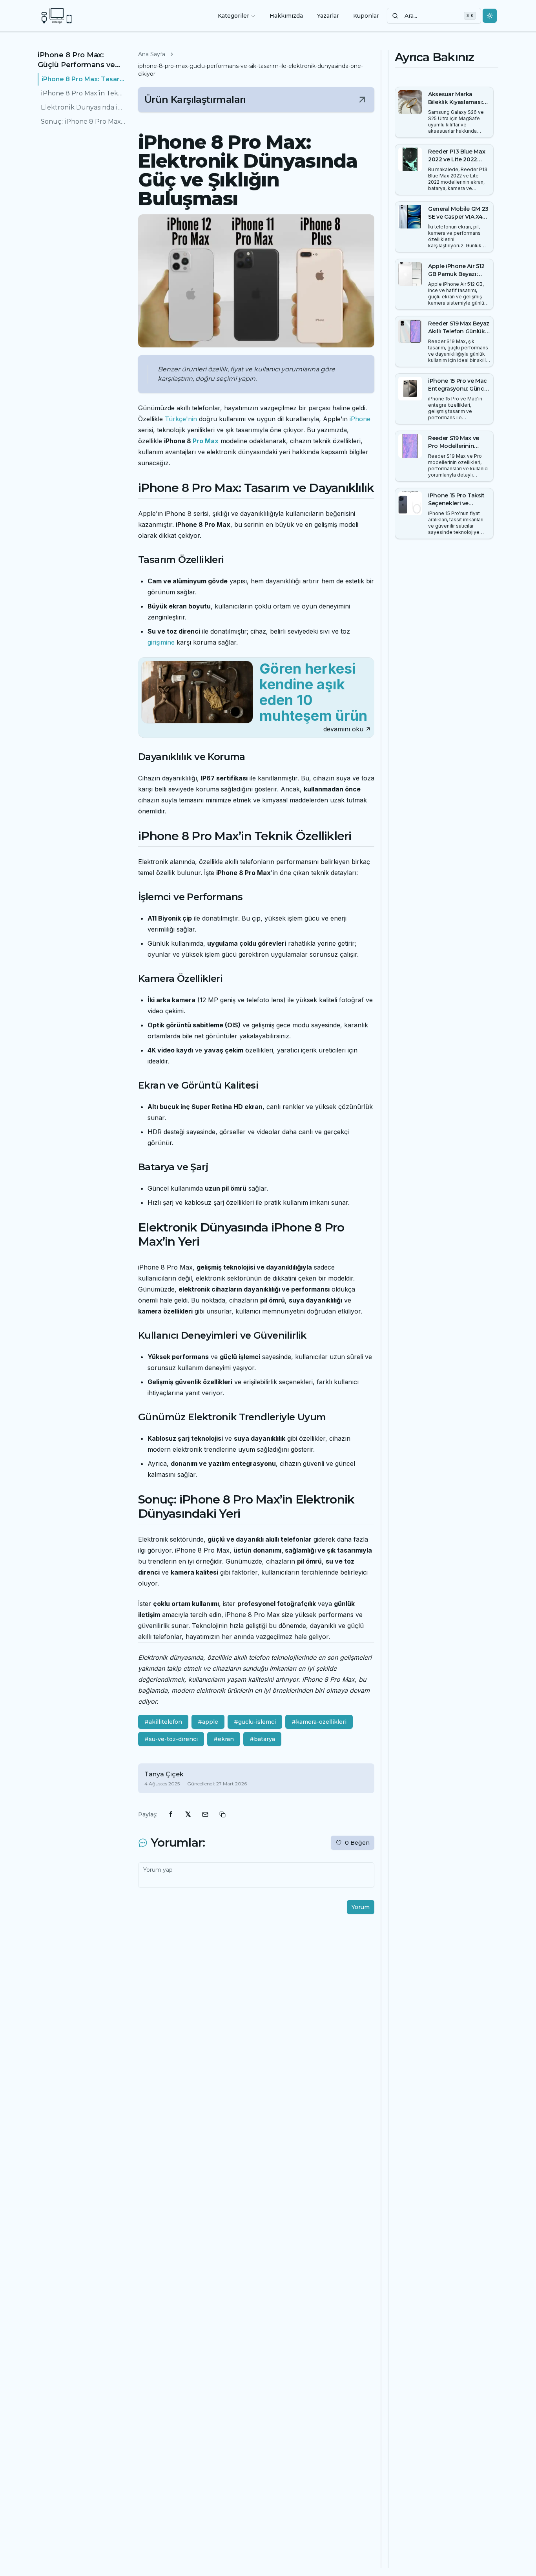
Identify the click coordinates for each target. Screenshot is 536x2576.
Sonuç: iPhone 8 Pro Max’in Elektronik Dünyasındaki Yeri (83, 121)
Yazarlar (328, 16)
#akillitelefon (163, 1722)
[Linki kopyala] (222, 1814)
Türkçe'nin (181, 419)
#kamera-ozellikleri (319, 1722)
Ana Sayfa (152, 54)
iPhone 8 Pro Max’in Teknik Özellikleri (83, 93)
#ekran (224, 1739)
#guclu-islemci (255, 1722)
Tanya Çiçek (164, 1774)
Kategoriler (233, 16)
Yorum (361, 1907)
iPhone (360, 419)
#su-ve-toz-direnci (171, 1739)
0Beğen (357, 1843)
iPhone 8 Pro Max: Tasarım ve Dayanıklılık (84, 79)
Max (212, 441)
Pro (198, 441)
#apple (208, 1722)
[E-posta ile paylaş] (205, 1814)
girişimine (161, 642)
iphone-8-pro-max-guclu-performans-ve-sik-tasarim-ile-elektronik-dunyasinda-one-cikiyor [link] (251, 70)
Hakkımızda (286, 16)
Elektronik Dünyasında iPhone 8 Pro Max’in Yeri (83, 107)
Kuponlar (366, 16)
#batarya (262, 1739)
